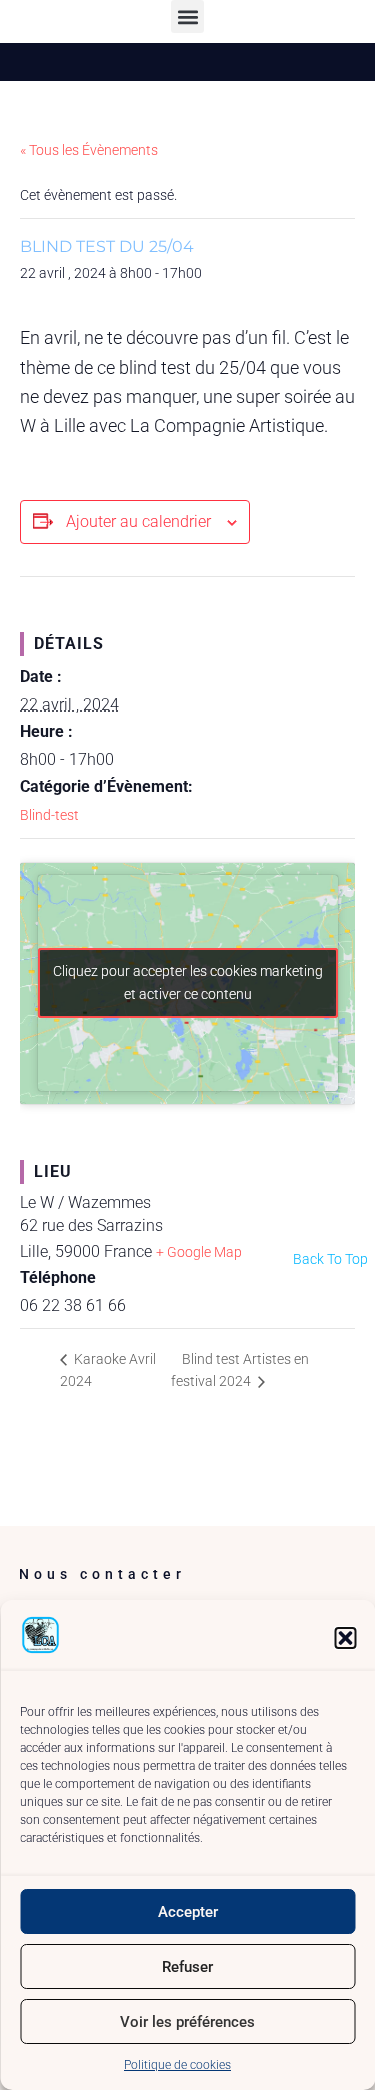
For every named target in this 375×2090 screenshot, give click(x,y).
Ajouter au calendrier (138, 521)
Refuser (187, 1967)
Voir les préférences (187, 2022)
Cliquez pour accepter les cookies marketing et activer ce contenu (188, 982)
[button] (345, 1638)
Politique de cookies (177, 2065)
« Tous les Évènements (89, 150)
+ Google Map (199, 1252)
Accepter (188, 1912)
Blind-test (49, 815)
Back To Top (330, 1259)
